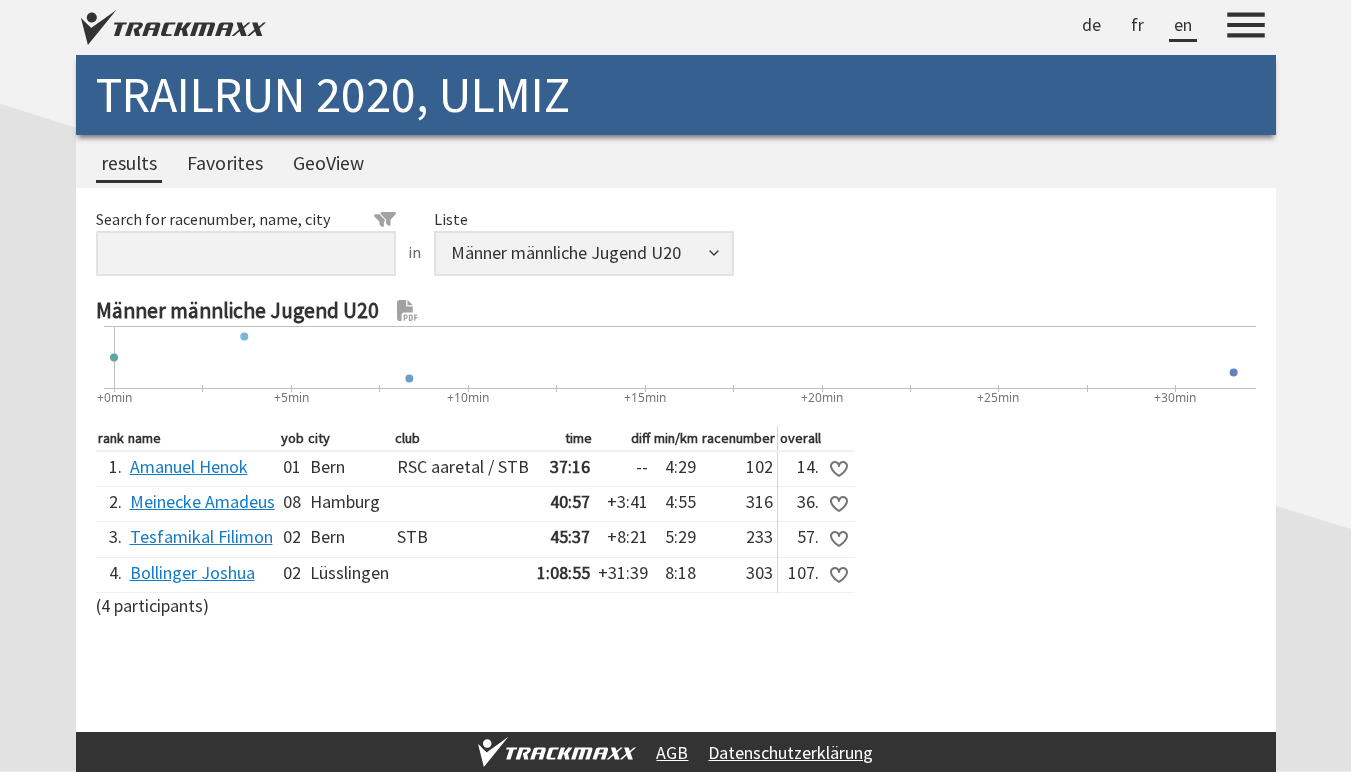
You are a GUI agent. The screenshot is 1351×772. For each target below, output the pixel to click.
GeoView (328, 163)
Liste (451, 219)
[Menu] (1246, 28)
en (1183, 24)
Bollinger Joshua (192, 572)
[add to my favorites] (839, 469)
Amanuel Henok (189, 466)
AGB (672, 752)
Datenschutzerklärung (790, 752)
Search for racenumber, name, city (213, 219)
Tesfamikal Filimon (201, 536)
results (129, 163)
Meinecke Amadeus (202, 501)
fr (1137, 24)
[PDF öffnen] (408, 311)
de (1091, 24)
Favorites (225, 163)
